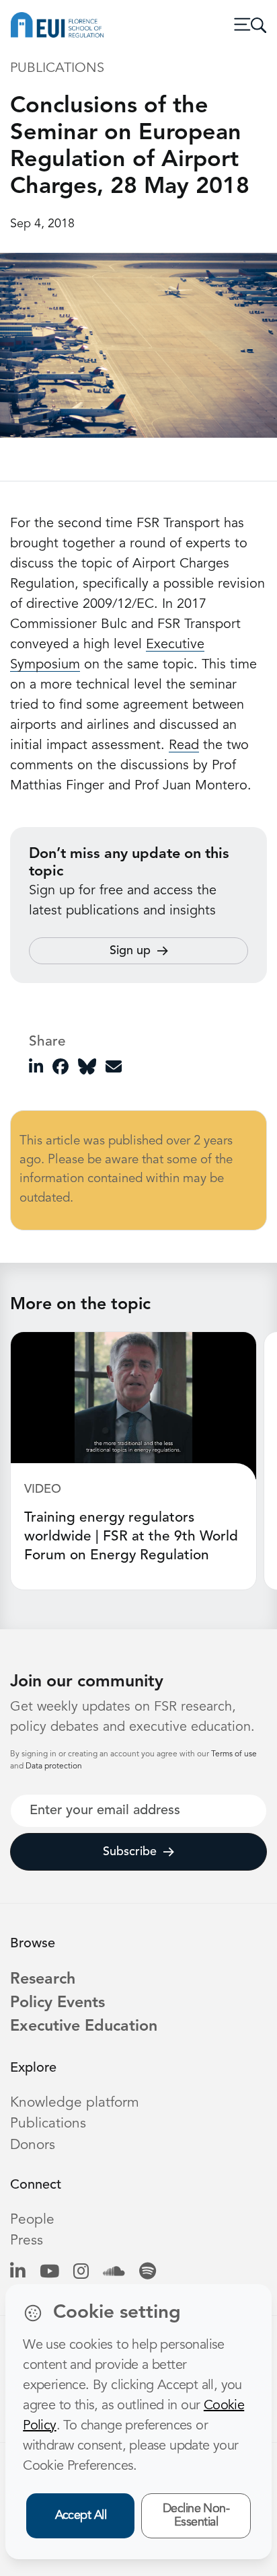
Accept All (81, 2515)
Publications (48, 2124)
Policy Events (57, 2003)
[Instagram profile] (81, 2272)
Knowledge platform (75, 2103)
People (32, 2220)
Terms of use (234, 1754)
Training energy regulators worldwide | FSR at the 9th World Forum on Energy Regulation (131, 1537)
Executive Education (84, 2027)
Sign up (130, 951)
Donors (33, 2145)
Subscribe (130, 1852)
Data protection (54, 1766)
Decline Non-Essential (196, 2516)
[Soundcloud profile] (114, 2272)
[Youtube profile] (49, 2272)
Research (43, 1980)
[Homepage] (57, 25)
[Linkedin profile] (18, 2272)
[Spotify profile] (148, 2272)
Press (27, 2241)
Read (184, 746)
